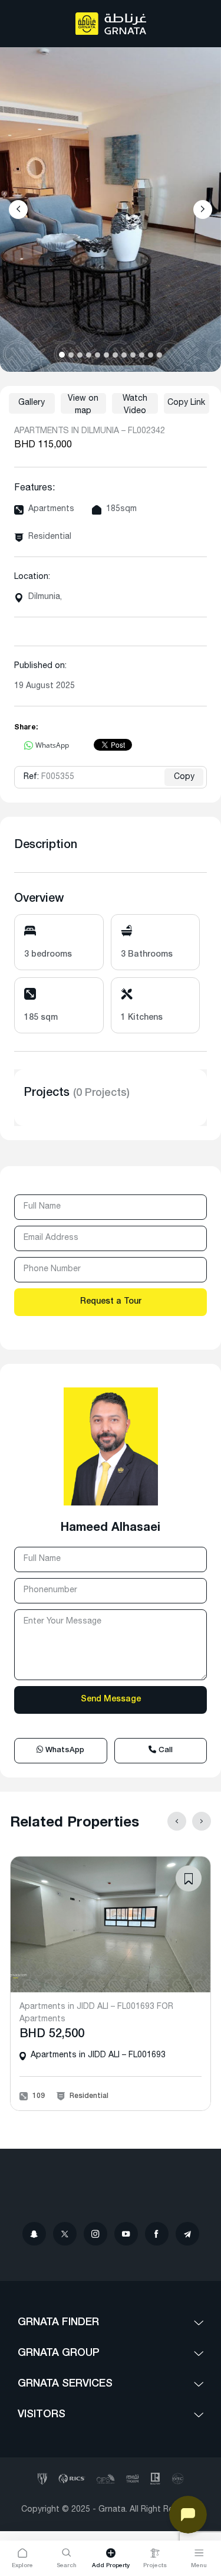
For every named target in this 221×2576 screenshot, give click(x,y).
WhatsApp (64, 1751)
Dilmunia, (45, 597)
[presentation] (18, 210)
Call (164, 1751)
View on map (83, 404)
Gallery (32, 403)
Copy (184, 777)
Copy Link (186, 403)
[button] (62, 355)
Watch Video (135, 404)
